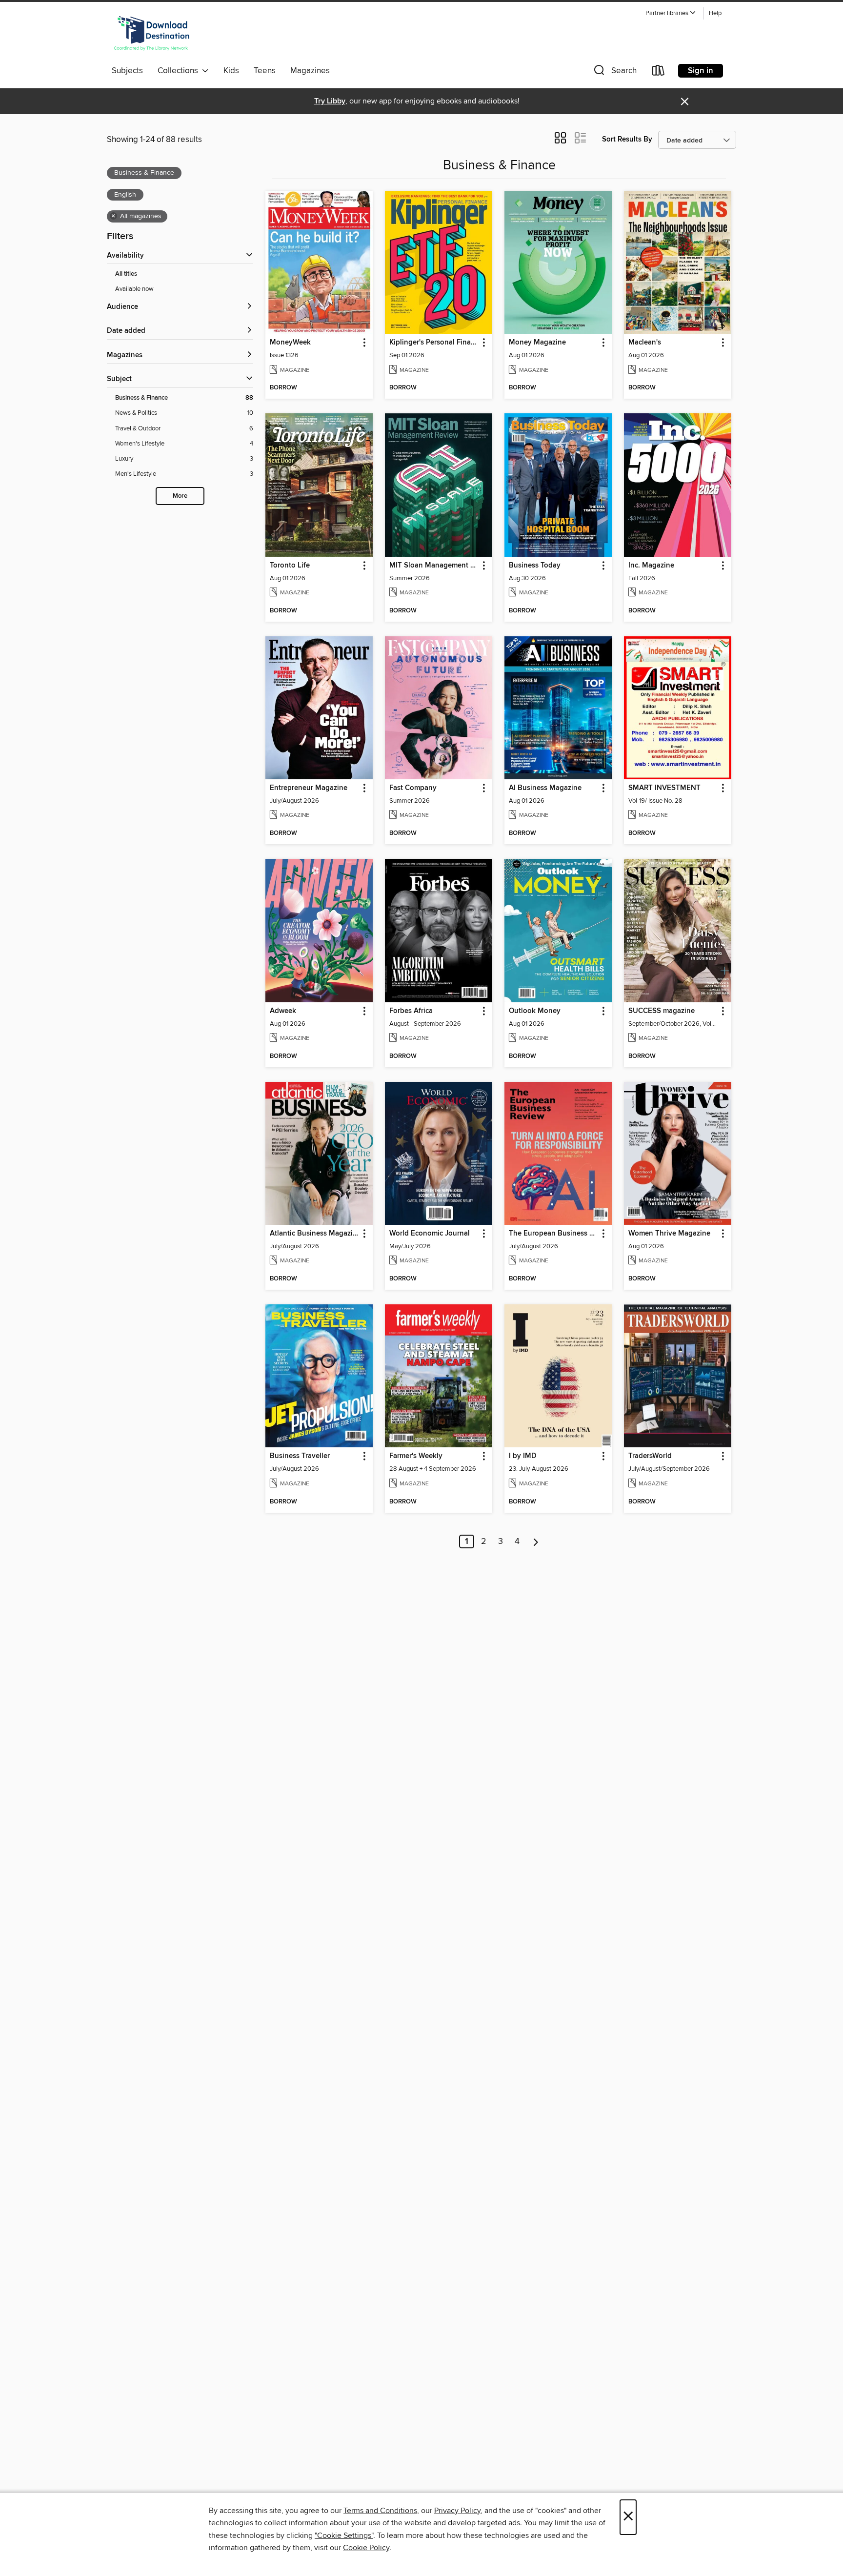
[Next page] (536, 1542)
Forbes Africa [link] (411, 1011)
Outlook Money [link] (535, 1011)
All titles (126, 274)
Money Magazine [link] (537, 343)
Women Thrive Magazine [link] (669, 1234)
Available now (134, 289)
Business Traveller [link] (300, 1456)
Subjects (127, 71)
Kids (231, 71)
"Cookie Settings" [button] (344, 2535)
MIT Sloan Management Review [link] (434, 566)
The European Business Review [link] (553, 1234)
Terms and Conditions (380, 2511)
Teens (265, 71)
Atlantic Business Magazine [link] (314, 1234)
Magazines (310, 71)
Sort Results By (627, 139)
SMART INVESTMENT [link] (664, 788)
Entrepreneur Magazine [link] (309, 788)
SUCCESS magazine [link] (662, 1011)
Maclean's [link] (645, 343)
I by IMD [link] (523, 1456)
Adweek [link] (283, 1011)
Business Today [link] (535, 566)
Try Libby (330, 101)
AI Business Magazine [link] (545, 788)
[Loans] (659, 72)
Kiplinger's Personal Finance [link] (434, 343)
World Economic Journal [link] (430, 1234)
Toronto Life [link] (290, 566)
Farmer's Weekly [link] (416, 1456)
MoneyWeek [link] (290, 343)
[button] (671, 13)
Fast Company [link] (413, 788)
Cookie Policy (366, 2548)
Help (715, 13)
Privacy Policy (457, 2511)
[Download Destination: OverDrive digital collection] (152, 34)
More (180, 496)
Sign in (701, 71)
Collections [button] (180, 71)
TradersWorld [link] (650, 1456)
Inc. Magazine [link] (651, 566)
